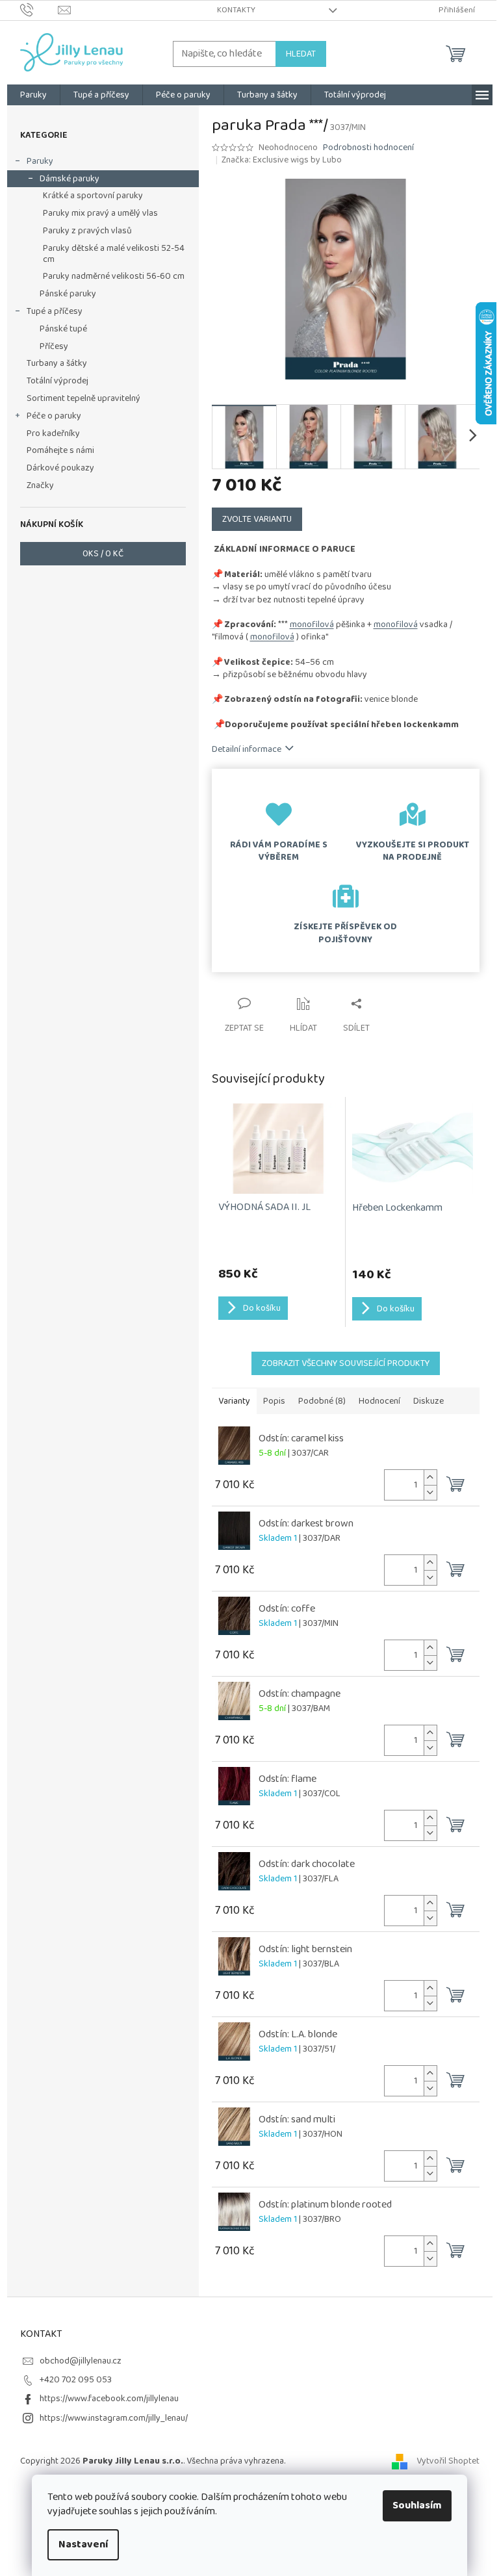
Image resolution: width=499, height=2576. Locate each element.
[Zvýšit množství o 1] (430, 1477)
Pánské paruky (68, 294)
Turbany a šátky (57, 363)
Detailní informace (247, 749)
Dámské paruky (70, 179)
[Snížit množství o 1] (430, 1492)
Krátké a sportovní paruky (93, 196)
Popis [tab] (274, 1401)
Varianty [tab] (234, 1401)
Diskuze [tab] (429, 1401)
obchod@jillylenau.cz (81, 2361)
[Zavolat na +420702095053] (39, 10)
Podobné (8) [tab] (322, 1401)
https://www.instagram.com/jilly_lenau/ (114, 2418)
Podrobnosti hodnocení (368, 148)
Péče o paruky (54, 416)
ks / (103, 554)
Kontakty (236, 10)
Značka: (282, 160)
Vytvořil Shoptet (448, 2461)
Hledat (301, 54)
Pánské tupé (63, 329)
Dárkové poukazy (60, 468)
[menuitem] (33, 95)
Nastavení (83, 2544)
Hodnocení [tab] (379, 1401)
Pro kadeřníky (53, 433)
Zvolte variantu (257, 519)
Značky (40, 485)
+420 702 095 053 (76, 2380)
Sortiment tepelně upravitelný (83, 398)
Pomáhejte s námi (60, 450)
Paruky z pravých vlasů (87, 231)
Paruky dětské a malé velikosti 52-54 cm (114, 254)
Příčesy (54, 346)
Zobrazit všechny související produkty (346, 1363)
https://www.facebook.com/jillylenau (109, 2399)
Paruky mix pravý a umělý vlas (100, 213)
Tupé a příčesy (55, 311)
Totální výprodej (58, 381)
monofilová (312, 625)
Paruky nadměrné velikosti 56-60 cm (114, 276)
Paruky (40, 161)
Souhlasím (417, 2505)
